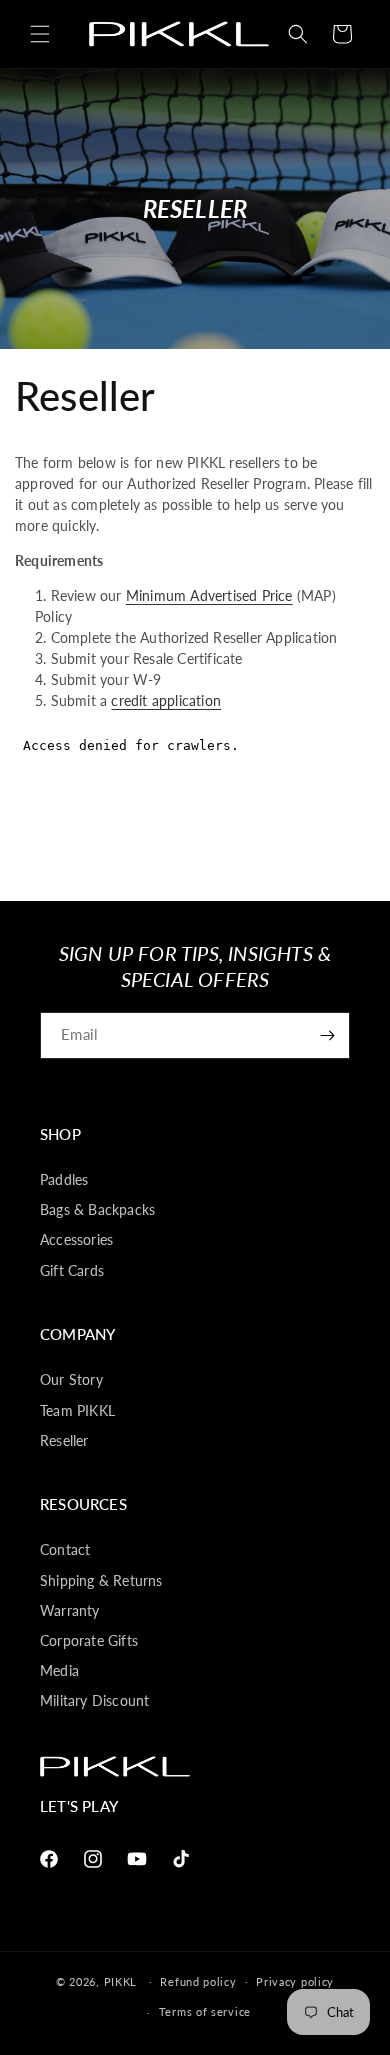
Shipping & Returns (101, 1580)
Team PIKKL (77, 1410)
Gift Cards (72, 1270)
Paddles (64, 1179)
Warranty (70, 1610)
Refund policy (198, 1981)
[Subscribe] (327, 1035)
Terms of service (205, 2011)
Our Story (71, 1379)
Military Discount (94, 1700)
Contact (65, 1549)
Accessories (76, 1239)
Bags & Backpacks (97, 1209)
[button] (40, 34)
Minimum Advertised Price (209, 595)
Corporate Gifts (89, 1640)
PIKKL (121, 1980)
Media (59, 1670)
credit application (166, 700)
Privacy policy (295, 1981)
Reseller (64, 1440)
